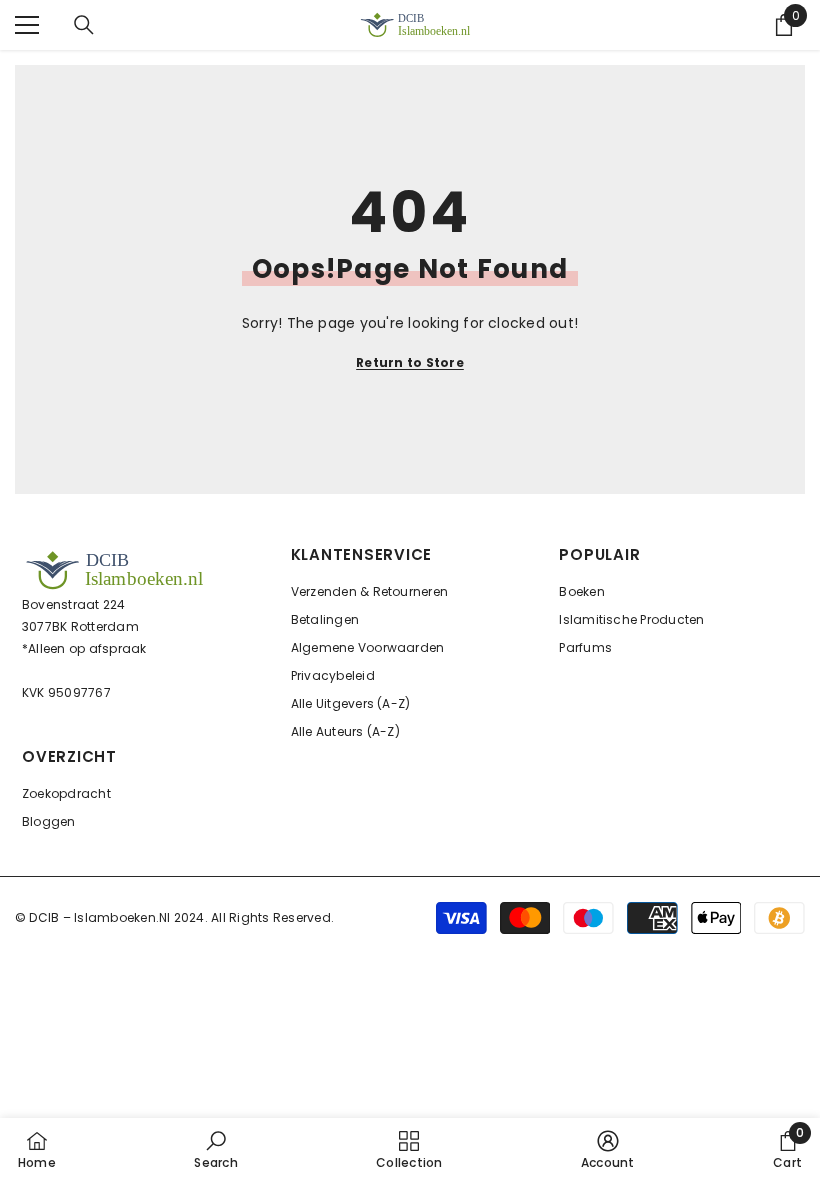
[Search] (84, 25)
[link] (215, 1149)
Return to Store (410, 362)
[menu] (27, 25)
